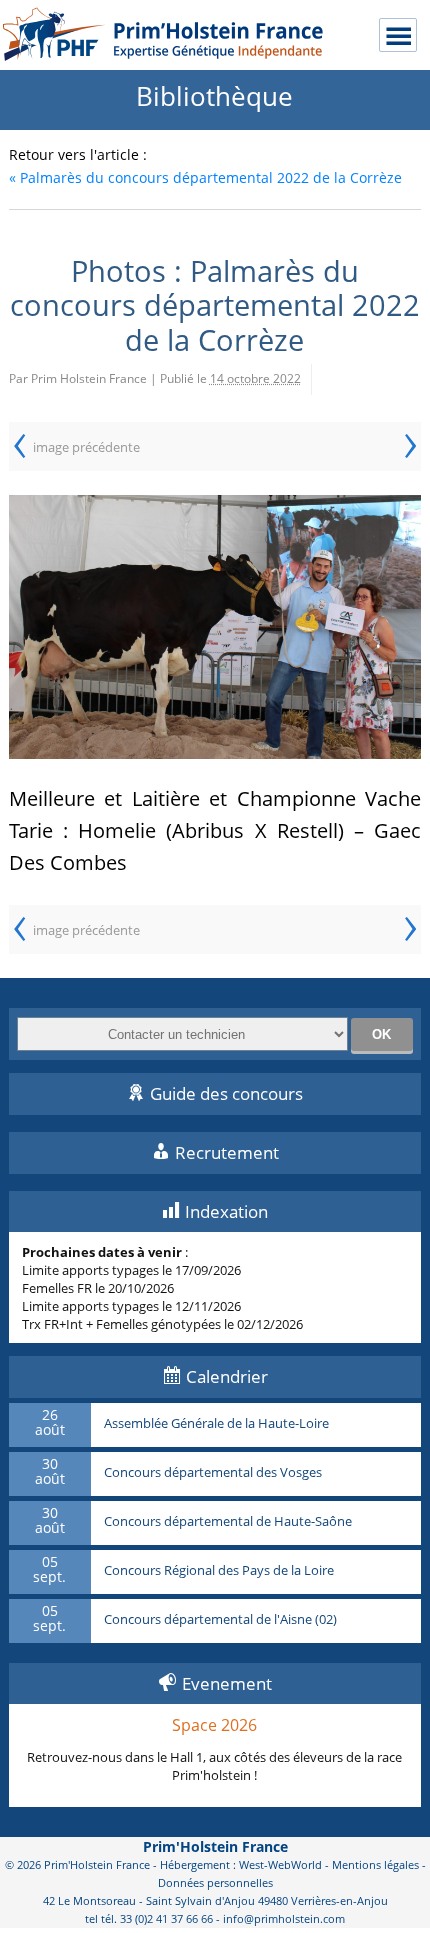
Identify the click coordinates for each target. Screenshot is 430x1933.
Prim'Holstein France (215, 1846)
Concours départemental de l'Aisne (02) (220, 1620)
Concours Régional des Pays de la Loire (219, 1571)
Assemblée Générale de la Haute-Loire (216, 1424)
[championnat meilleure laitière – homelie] (215, 627)
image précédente (86, 447)
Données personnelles (215, 1882)
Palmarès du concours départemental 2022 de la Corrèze (205, 177)
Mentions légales (375, 1864)
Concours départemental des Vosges (213, 1473)
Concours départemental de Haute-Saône (228, 1522)
